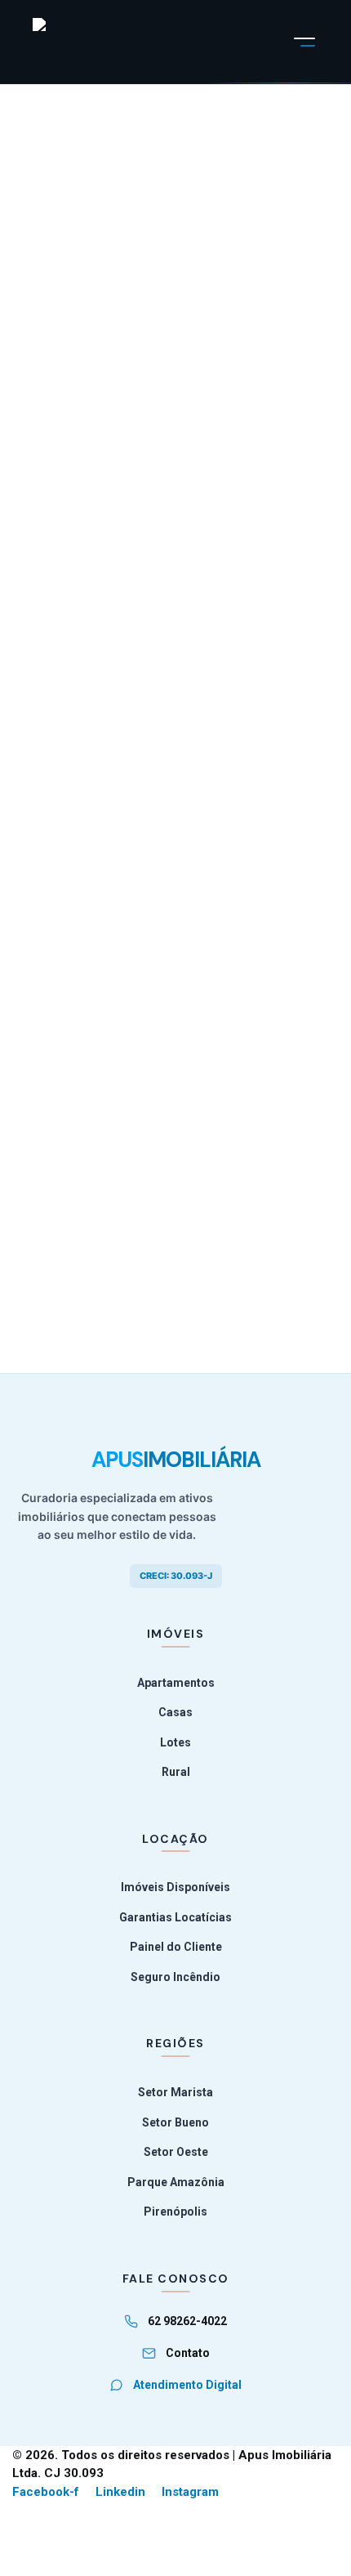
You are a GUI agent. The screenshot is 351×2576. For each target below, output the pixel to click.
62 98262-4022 (187, 2321)
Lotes (175, 1742)
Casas (175, 1712)
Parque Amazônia (176, 2182)
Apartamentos (176, 1683)
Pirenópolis (175, 2212)
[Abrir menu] (304, 42)
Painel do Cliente (176, 1947)
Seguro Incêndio (175, 1977)
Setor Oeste (176, 2152)
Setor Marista (175, 2092)
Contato (188, 2353)
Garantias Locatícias (175, 1917)
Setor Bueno (175, 2122)
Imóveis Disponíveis (175, 1887)
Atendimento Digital (187, 2385)
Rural (176, 1772)
